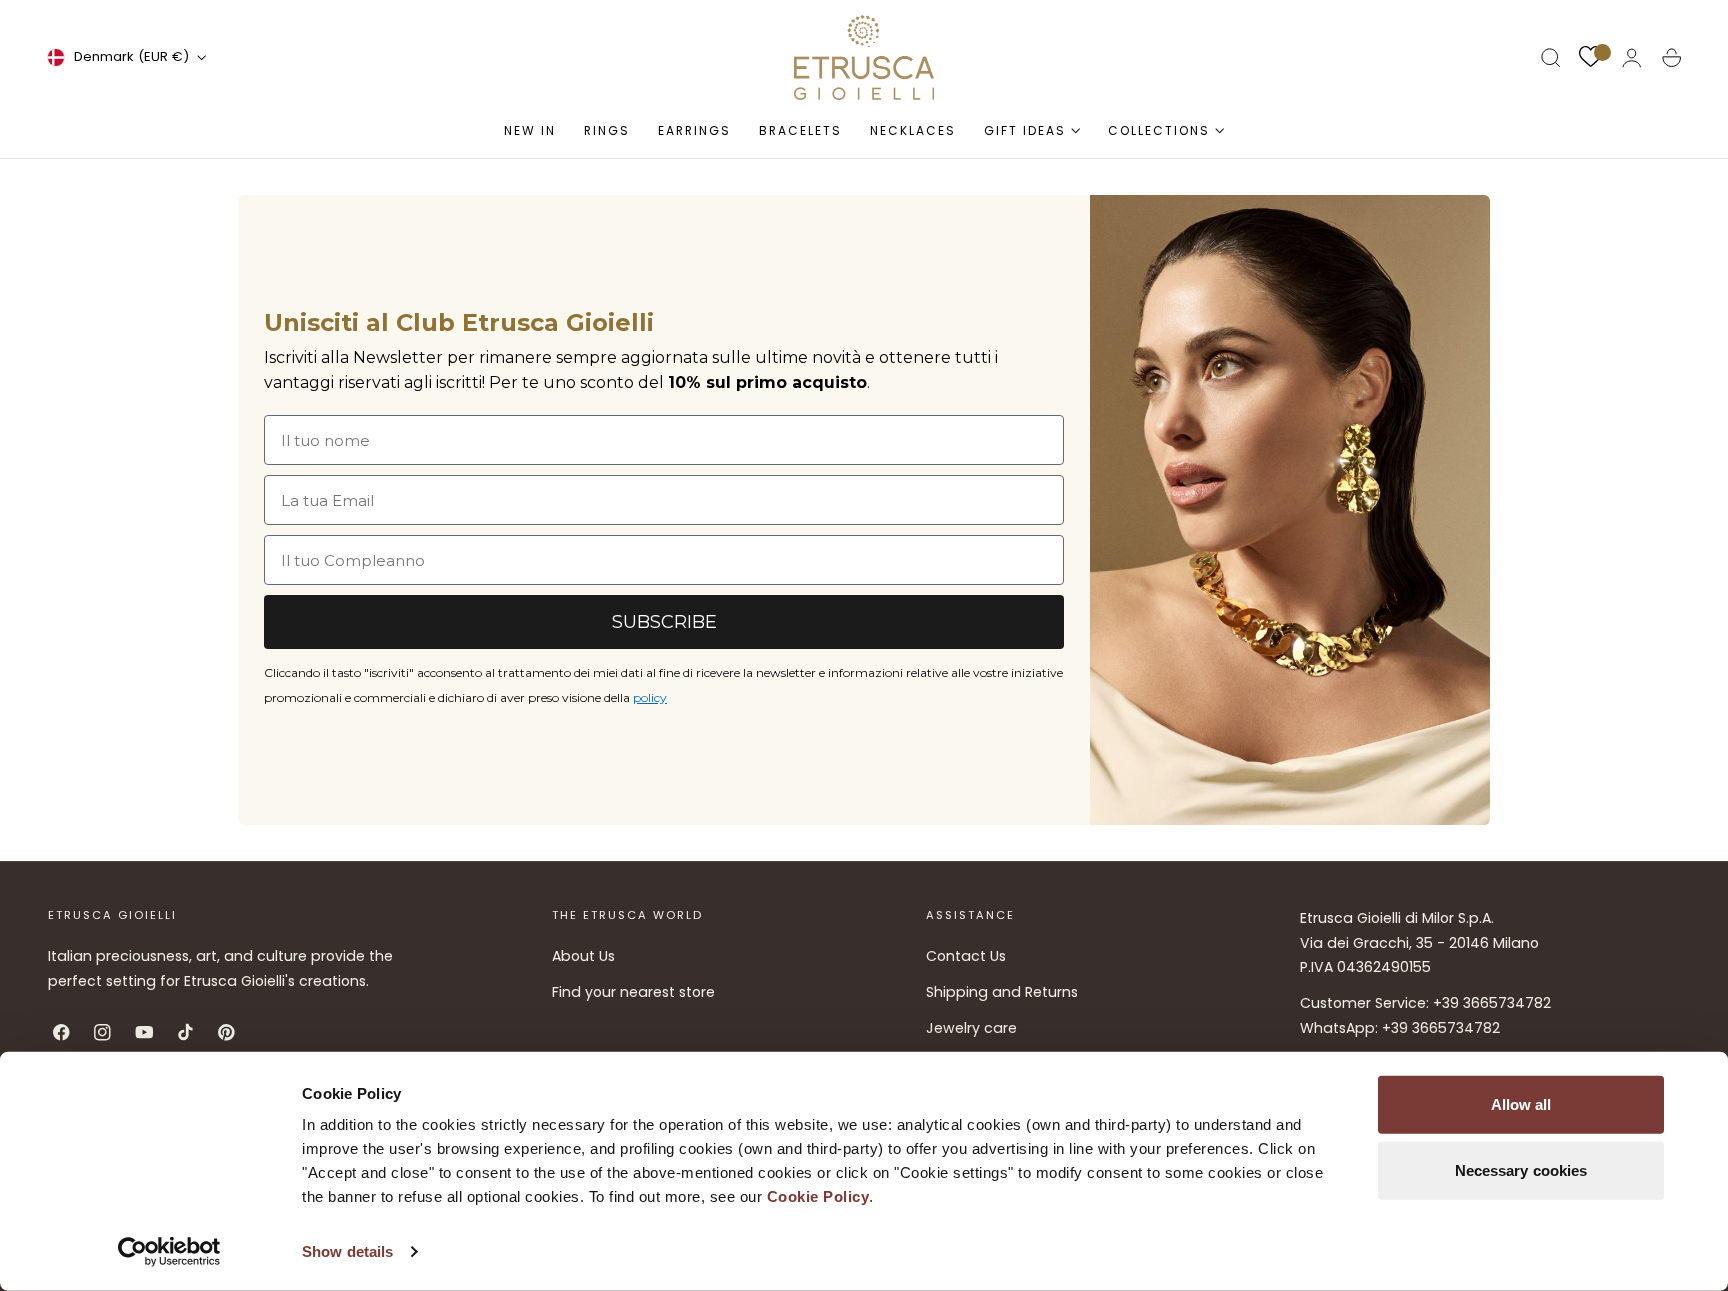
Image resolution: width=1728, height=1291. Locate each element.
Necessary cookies (1521, 1169)
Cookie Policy (818, 1196)
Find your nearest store (633, 993)
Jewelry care (971, 1029)
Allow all (1521, 1104)
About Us (583, 956)
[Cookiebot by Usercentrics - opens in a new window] (169, 1252)
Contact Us (966, 956)
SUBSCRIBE (664, 622)
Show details (347, 1251)
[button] (1551, 58)
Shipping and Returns (1002, 993)
